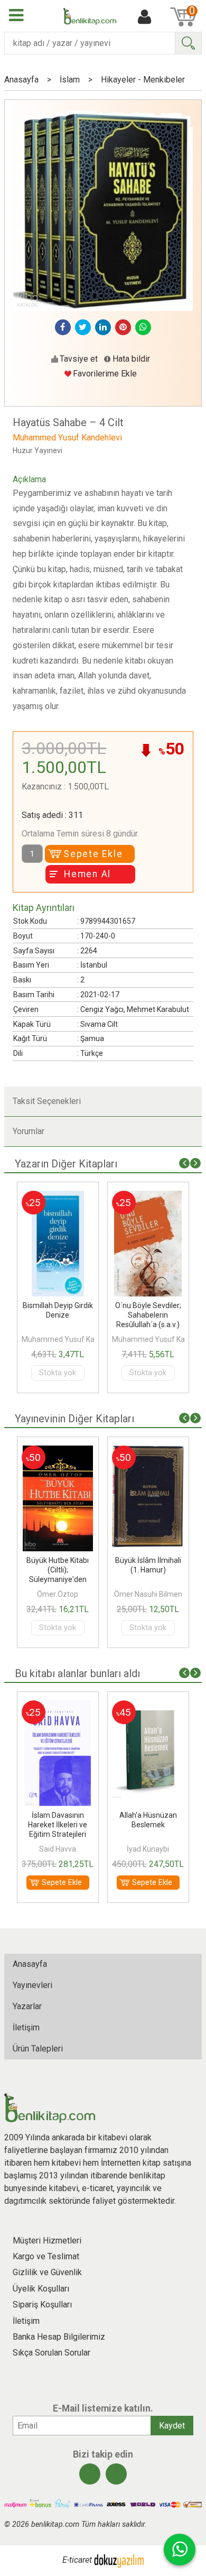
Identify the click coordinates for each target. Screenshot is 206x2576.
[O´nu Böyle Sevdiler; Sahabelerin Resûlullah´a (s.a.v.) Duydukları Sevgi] (148, 1197)
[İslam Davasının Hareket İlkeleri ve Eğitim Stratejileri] (58, 1706)
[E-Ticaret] (119, 2560)
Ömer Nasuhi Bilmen (148, 1594)
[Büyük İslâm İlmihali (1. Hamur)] (148, 1452)
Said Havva (58, 1849)
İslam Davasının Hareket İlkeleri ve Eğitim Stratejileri (58, 1825)
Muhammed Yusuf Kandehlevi (72, 1339)
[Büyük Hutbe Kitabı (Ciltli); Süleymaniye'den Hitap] (58, 1452)
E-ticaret (77, 2560)
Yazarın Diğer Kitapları (66, 1164)
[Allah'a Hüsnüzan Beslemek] (148, 1706)
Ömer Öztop (58, 1594)
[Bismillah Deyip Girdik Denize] (58, 1197)
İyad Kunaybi (148, 1849)
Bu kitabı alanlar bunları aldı (77, 1673)
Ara (188, 43)
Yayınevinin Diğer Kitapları (74, 1419)
